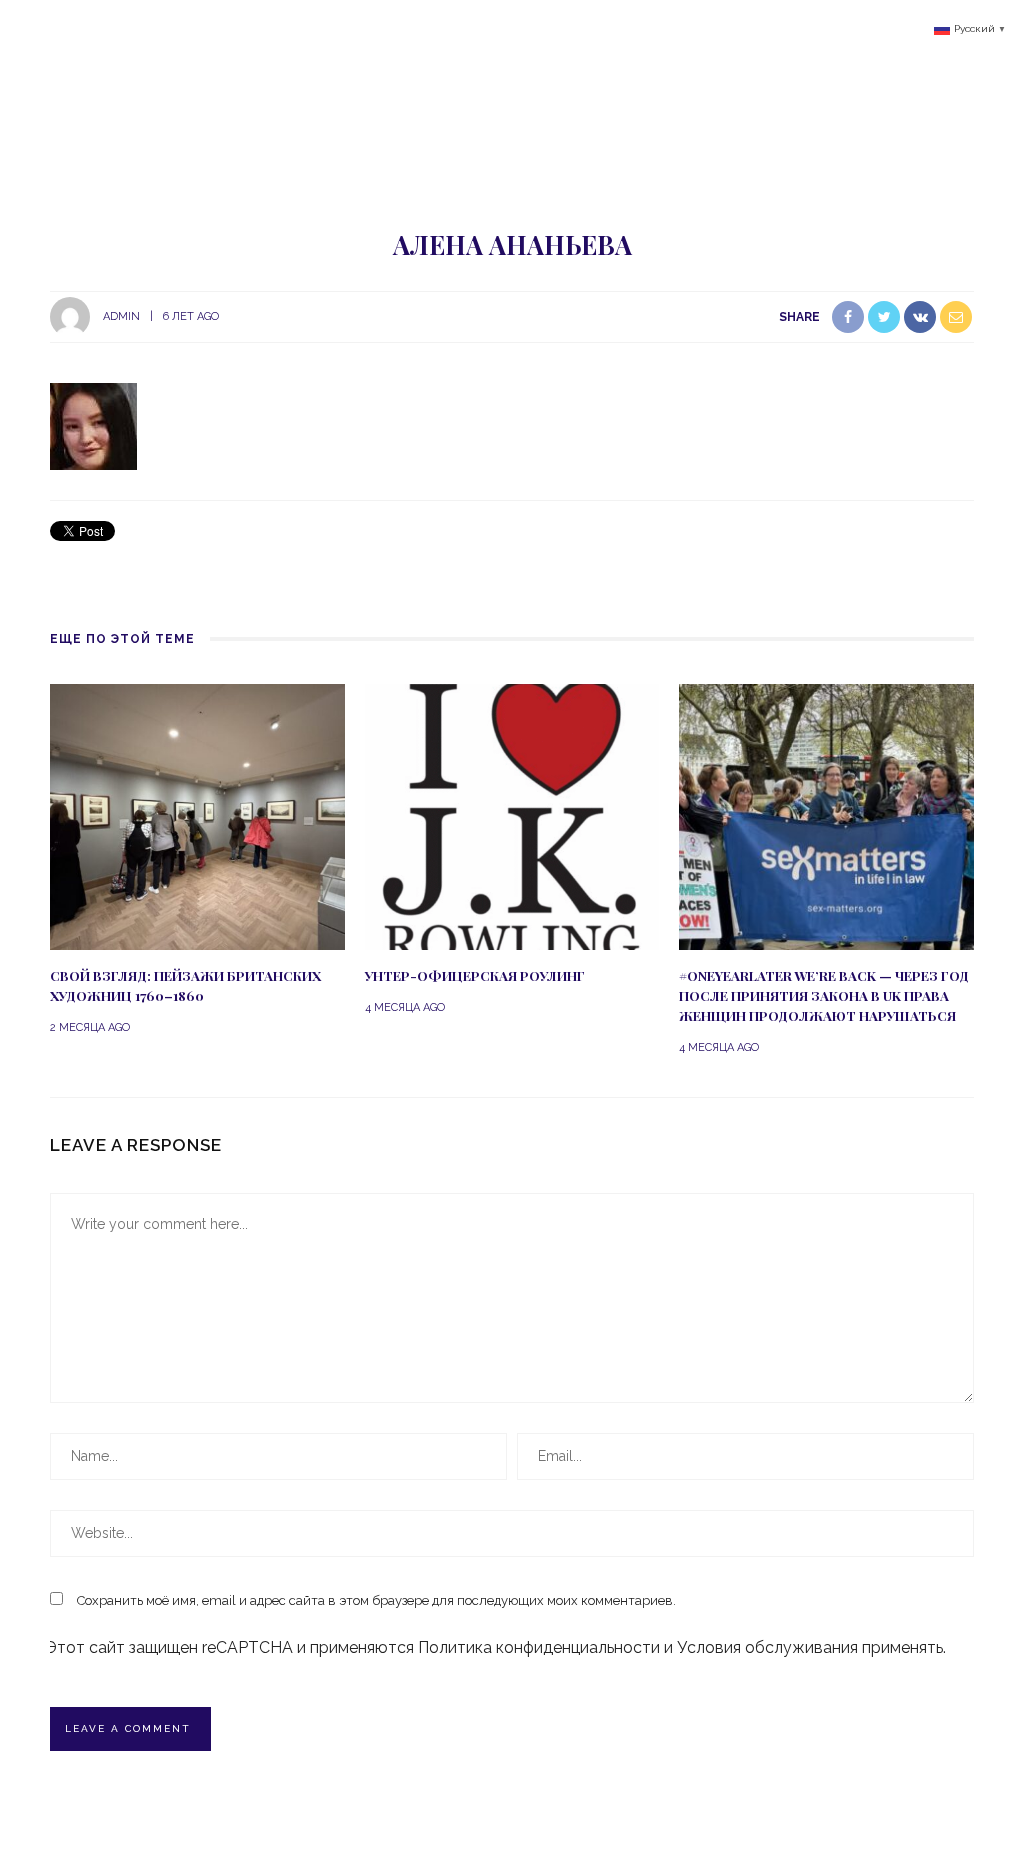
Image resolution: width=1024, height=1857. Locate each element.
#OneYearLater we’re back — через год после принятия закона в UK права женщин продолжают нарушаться (824, 995)
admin (121, 316)
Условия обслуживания (767, 1647)
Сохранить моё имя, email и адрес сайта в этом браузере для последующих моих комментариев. (376, 1600)
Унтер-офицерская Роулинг (475, 975)
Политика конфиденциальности (539, 1647)
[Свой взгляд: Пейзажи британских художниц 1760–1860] (197, 815)
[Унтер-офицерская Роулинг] (512, 815)
